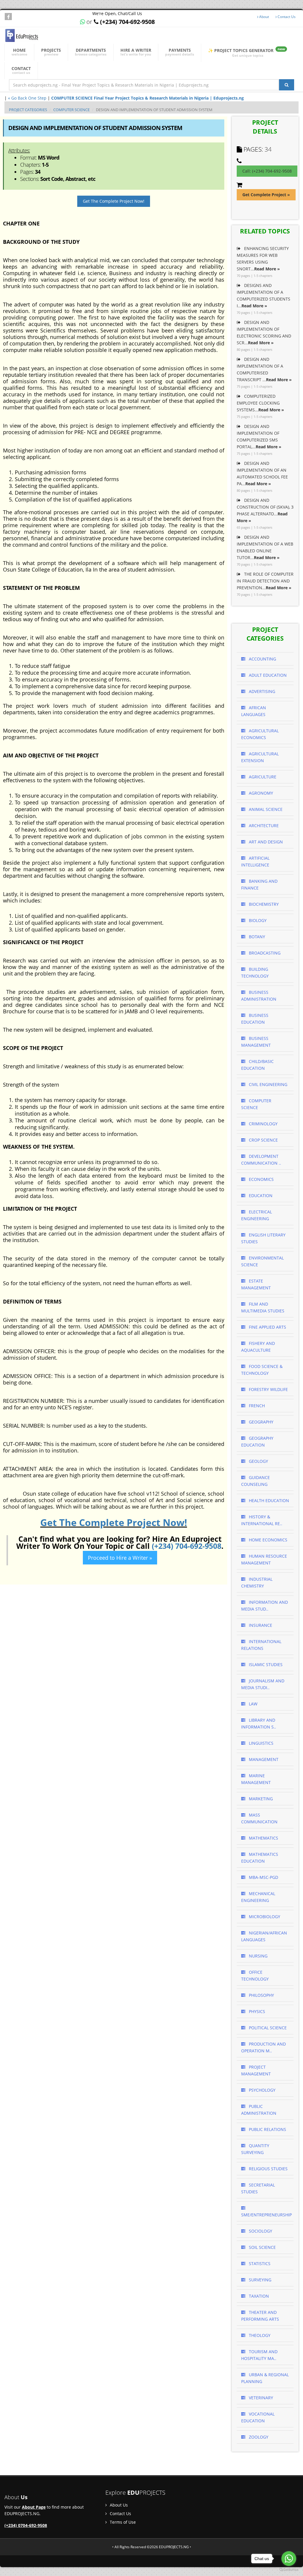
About (264, 17)
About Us (118, 2505)
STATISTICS (259, 2263)
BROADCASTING (264, 953)
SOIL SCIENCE (262, 2247)
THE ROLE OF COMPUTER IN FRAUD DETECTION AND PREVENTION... (265, 581)
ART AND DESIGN (265, 842)
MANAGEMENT (263, 1759)
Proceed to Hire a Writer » (120, 1558)
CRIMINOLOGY (263, 1124)
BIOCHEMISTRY (263, 904)
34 (268, 149)
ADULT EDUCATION (267, 675)
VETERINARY (260, 2398)
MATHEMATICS (263, 1838)
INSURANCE (260, 1625)
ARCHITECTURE (263, 826)
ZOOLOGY (258, 2437)
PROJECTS (51, 52)
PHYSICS (256, 2011)
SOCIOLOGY (260, 2231)
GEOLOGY (258, 1461)
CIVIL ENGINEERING (267, 1084)
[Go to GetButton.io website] (289, 2570)
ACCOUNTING (262, 659)
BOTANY (256, 937)
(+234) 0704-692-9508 (26, 2525)
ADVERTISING (261, 691)
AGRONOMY (260, 793)
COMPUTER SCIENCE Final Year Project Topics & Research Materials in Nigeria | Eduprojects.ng (148, 98)
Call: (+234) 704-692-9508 (267, 171)
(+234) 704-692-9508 (187, 1546)
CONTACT (21, 70)
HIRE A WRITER (136, 52)
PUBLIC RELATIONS (267, 2129)
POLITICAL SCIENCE (267, 2028)
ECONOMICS (261, 1179)
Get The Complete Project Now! (114, 201)
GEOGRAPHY (261, 1422)
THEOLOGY (259, 2335)
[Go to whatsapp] (289, 2559)
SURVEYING (260, 2280)
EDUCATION (260, 1196)
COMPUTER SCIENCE (71, 110)
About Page (34, 2507)
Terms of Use (122, 2522)
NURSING (258, 1956)
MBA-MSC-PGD (263, 1877)
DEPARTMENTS (91, 52)
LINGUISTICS (261, 1743)
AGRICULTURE (262, 777)
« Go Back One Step (27, 98)
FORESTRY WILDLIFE (268, 1389)
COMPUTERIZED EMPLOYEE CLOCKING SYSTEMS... (260, 403)
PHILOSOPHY (261, 1995)
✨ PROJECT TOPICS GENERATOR (246, 52)
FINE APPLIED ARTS (267, 1327)
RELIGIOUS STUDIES (268, 2169)
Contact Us (286, 17)
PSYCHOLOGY (262, 2090)
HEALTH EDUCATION (268, 1500)
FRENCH (256, 1406)
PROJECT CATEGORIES (28, 110)
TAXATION (258, 2296)
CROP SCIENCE (263, 1140)
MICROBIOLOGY (264, 1917)
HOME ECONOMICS (267, 1540)
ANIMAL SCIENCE (265, 809)
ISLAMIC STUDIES (265, 1664)
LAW (253, 1704)
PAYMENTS (180, 52)
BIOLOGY (257, 920)
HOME (19, 52)
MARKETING (260, 1799)
